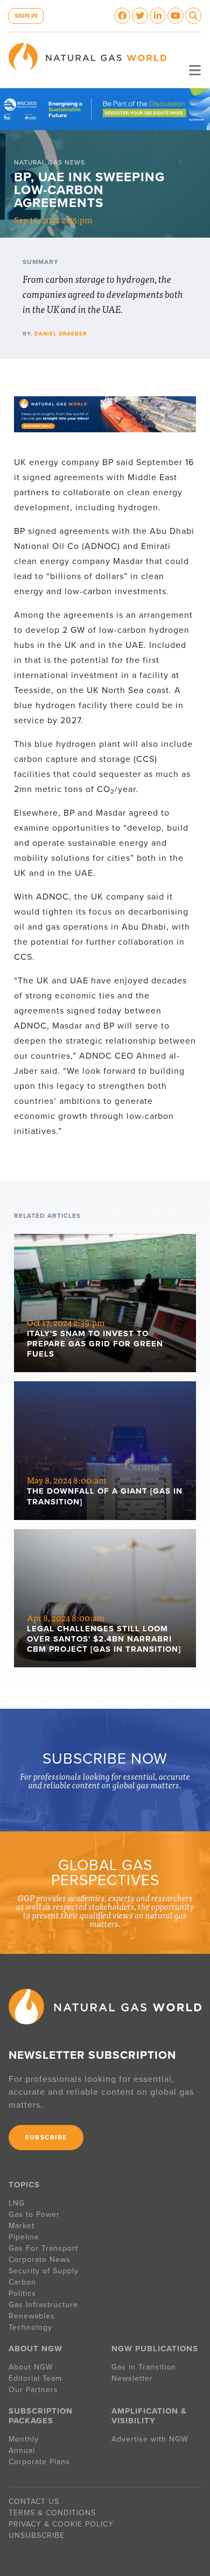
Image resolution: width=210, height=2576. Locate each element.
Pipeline (25, 2237)
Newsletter (132, 2378)
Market (22, 2226)
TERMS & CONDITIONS (52, 2513)
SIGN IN (26, 16)
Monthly (24, 2439)
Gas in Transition (144, 2367)
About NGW (31, 2367)
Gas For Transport (43, 2248)
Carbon (22, 2282)
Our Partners (33, 2390)
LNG (17, 2203)
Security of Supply (44, 2271)
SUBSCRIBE (46, 2137)
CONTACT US (34, 2502)
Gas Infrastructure (43, 2305)
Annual (22, 2450)
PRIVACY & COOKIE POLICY (61, 2524)
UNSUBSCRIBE (37, 2535)
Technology (30, 2327)
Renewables (32, 2316)
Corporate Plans (39, 2462)
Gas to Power (34, 2214)
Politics (22, 2293)
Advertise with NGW (150, 2439)
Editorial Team (35, 2378)
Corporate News (40, 2260)
